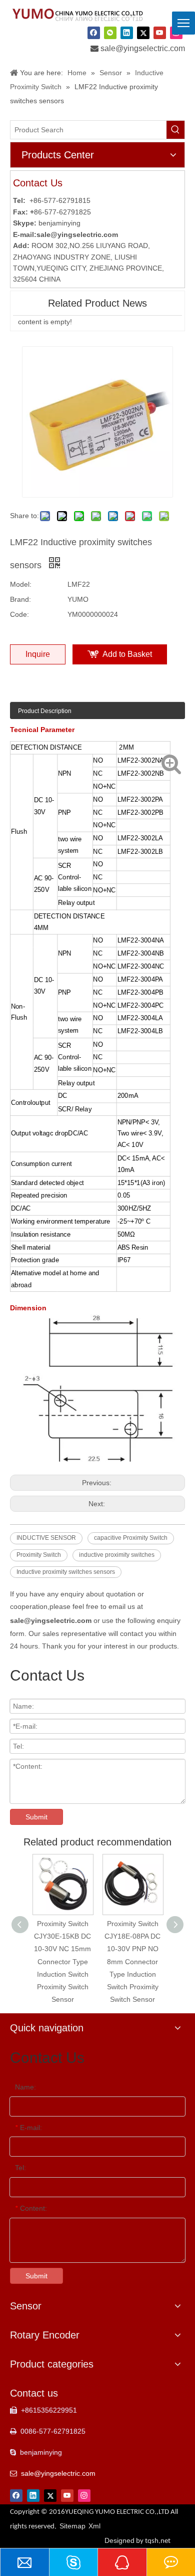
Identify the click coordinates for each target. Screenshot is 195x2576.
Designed (137, 2540)
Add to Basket (127, 654)
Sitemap (72, 2526)
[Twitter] (143, 33)
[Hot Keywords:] (175, 130)
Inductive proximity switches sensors (66, 1572)
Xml (94, 2526)
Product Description (45, 711)
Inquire (38, 654)
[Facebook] (94, 33)
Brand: (20, 599)
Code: (19, 614)
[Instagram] (84, 2496)
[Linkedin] (127, 33)
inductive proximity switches (117, 1555)
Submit (36, 1817)
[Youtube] (160, 33)
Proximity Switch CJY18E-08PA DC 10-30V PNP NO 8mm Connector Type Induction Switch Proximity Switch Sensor (132, 1961)
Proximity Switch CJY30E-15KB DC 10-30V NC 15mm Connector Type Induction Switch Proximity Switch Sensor (62, 1961)
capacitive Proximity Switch (131, 1538)
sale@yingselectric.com (143, 48)
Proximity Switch (39, 1555)
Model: (21, 584)
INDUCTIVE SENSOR (46, 1538)
